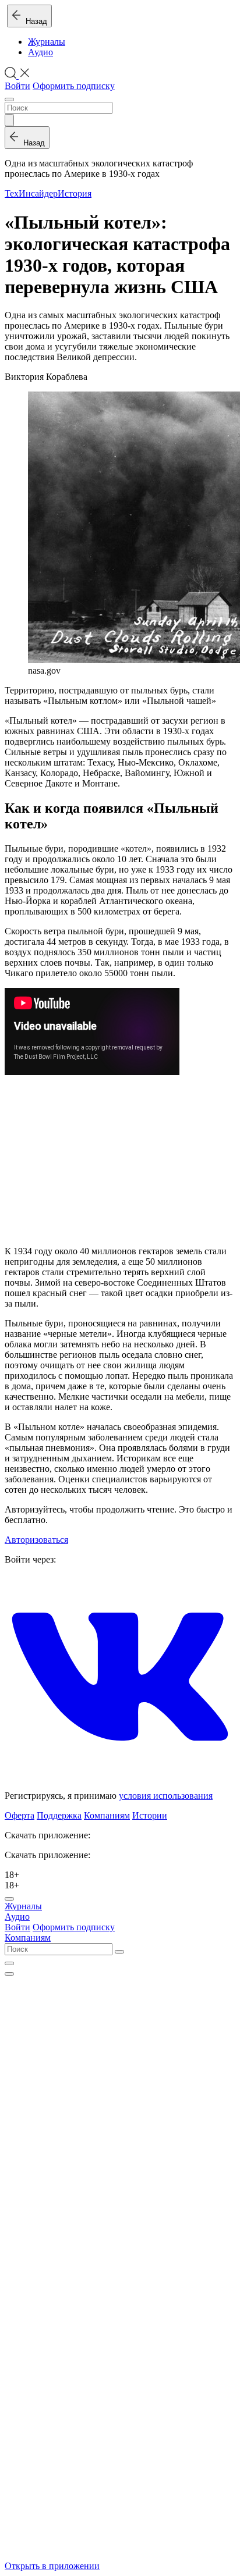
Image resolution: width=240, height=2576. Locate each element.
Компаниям (107, 1815)
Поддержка (59, 1815)
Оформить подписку (74, 86)
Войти (17, 86)
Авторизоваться (36, 1540)
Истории (150, 1815)
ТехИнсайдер (31, 193)
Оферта (20, 1815)
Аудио (40, 52)
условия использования (166, 1796)
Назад (34, 21)
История (75, 193)
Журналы (47, 42)
